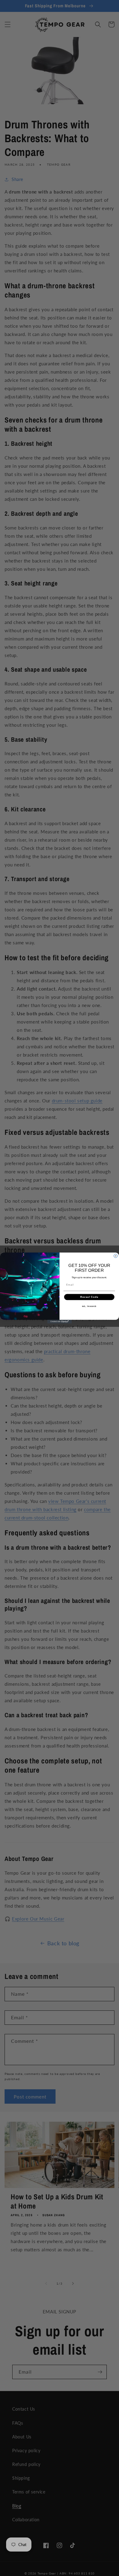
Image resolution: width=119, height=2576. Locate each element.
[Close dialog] (116, 1256)
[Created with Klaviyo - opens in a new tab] (60, 1322)
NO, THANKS (89, 1306)
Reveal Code (89, 1297)
